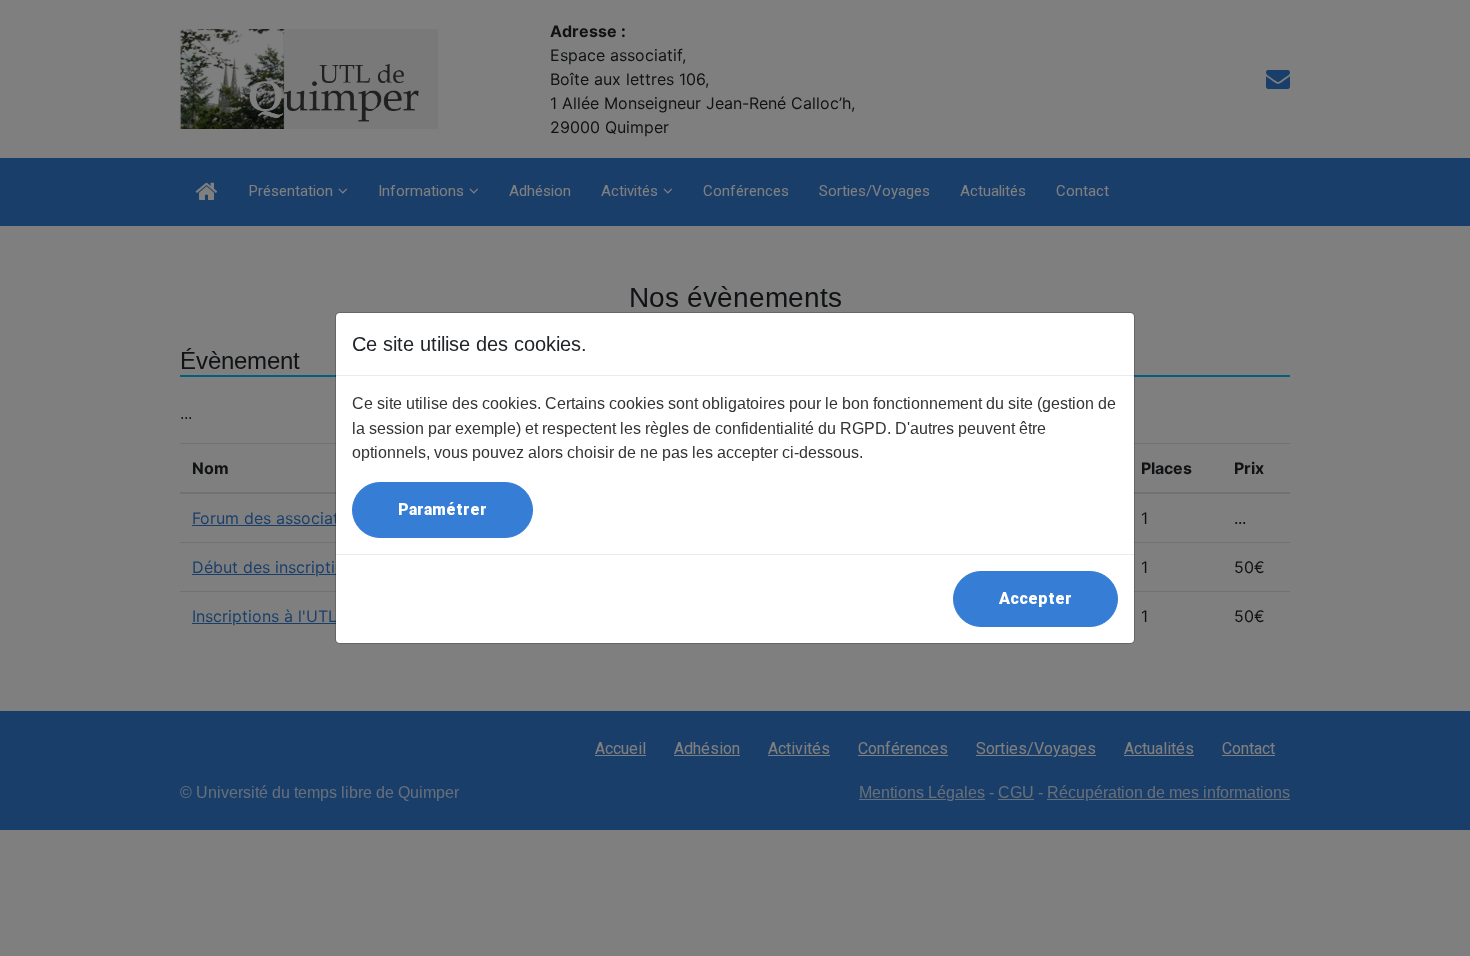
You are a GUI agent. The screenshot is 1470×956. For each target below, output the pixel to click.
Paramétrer (442, 509)
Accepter (1035, 598)
